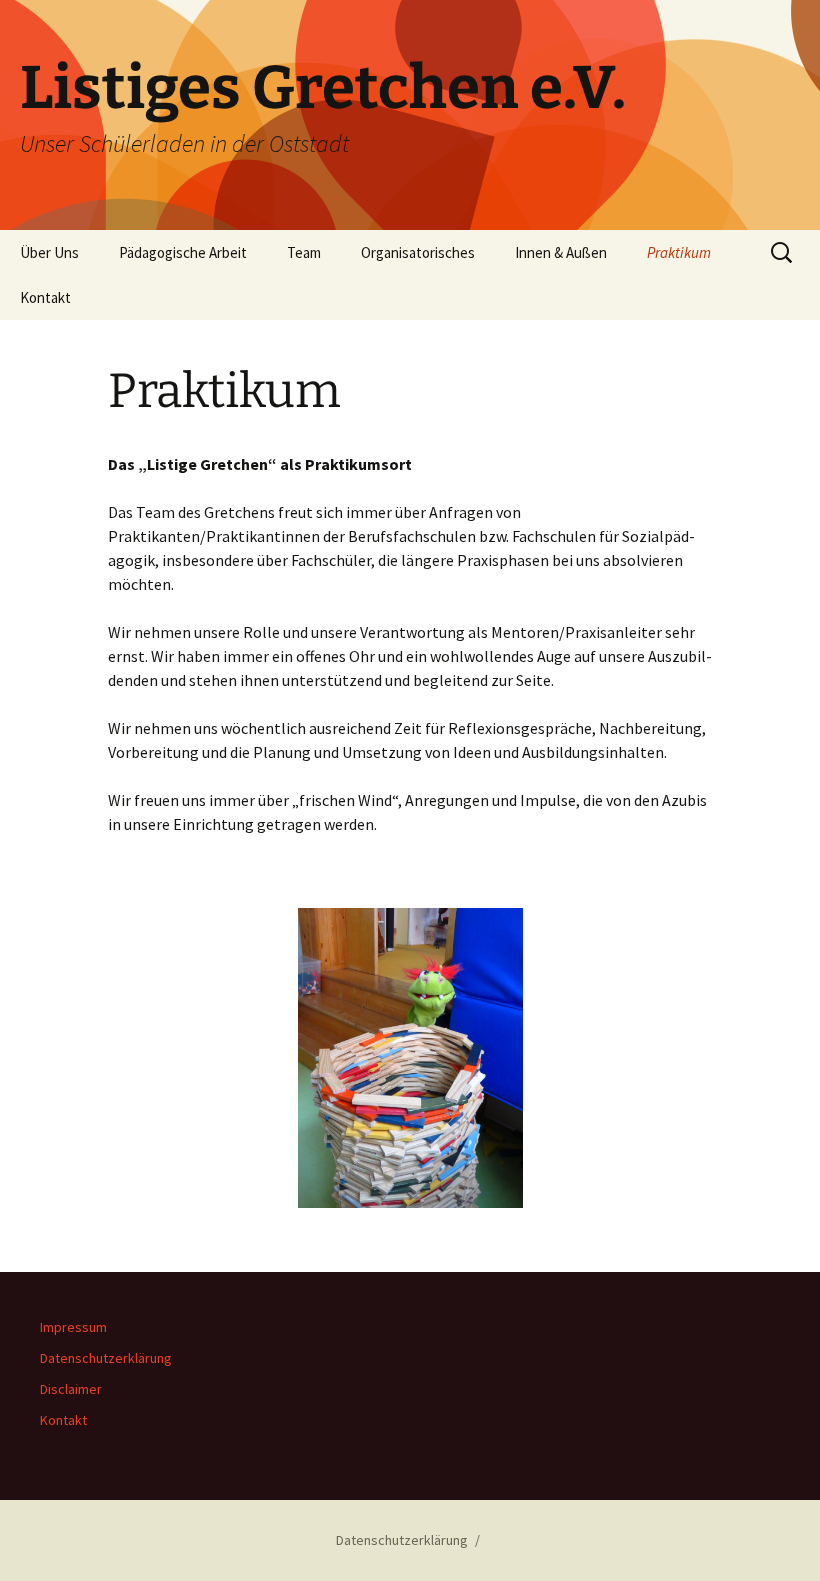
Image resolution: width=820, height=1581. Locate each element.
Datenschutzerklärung (106, 1358)
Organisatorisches (418, 252)
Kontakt (45, 297)
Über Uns (49, 252)
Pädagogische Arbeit (183, 252)
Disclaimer (71, 1389)
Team (304, 252)
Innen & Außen (561, 252)
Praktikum (679, 252)
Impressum (73, 1327)
